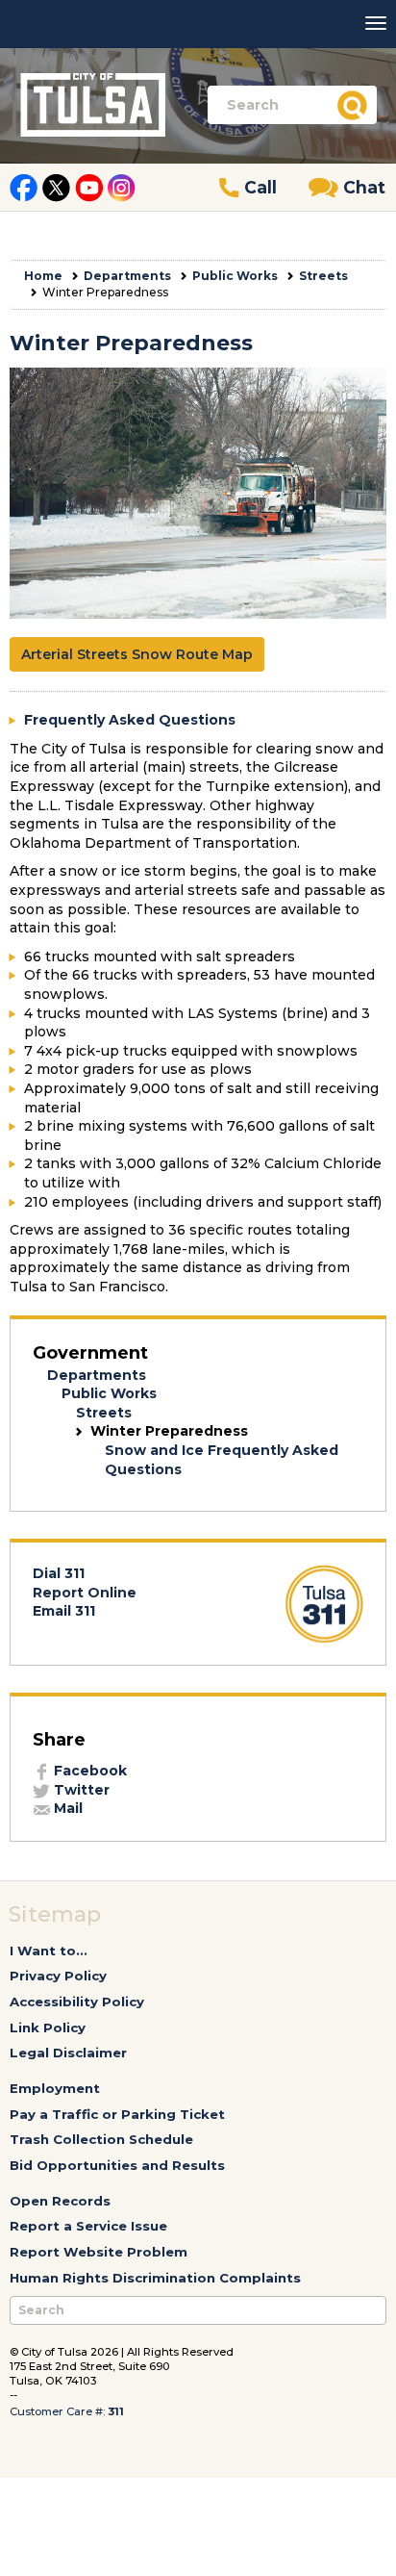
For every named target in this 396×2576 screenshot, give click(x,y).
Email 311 (64, 1611)
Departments (127, 276)
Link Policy (48, 2028)
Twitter (80, 1790)
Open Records (60, 2201)
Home (43, 276)
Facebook (88, 1771)
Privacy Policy (58, 1976)
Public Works (235, 276)
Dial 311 (59, 1573)
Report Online (85, 1593)
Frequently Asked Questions (130, 720)
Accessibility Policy (77, 2002)
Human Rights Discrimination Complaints (155, 2278)
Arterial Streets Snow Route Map (137, 654)
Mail (66, 1808)
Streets (323, 276)
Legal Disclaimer (68, 2053)
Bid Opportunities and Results (117, 2165)
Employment (55, 2088)
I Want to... (49, 1951)
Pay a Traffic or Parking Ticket (117, 2114)
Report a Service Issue (88, 2226)
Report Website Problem (99, 2252)
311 (116, 2411)
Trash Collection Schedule (101, 2139)
